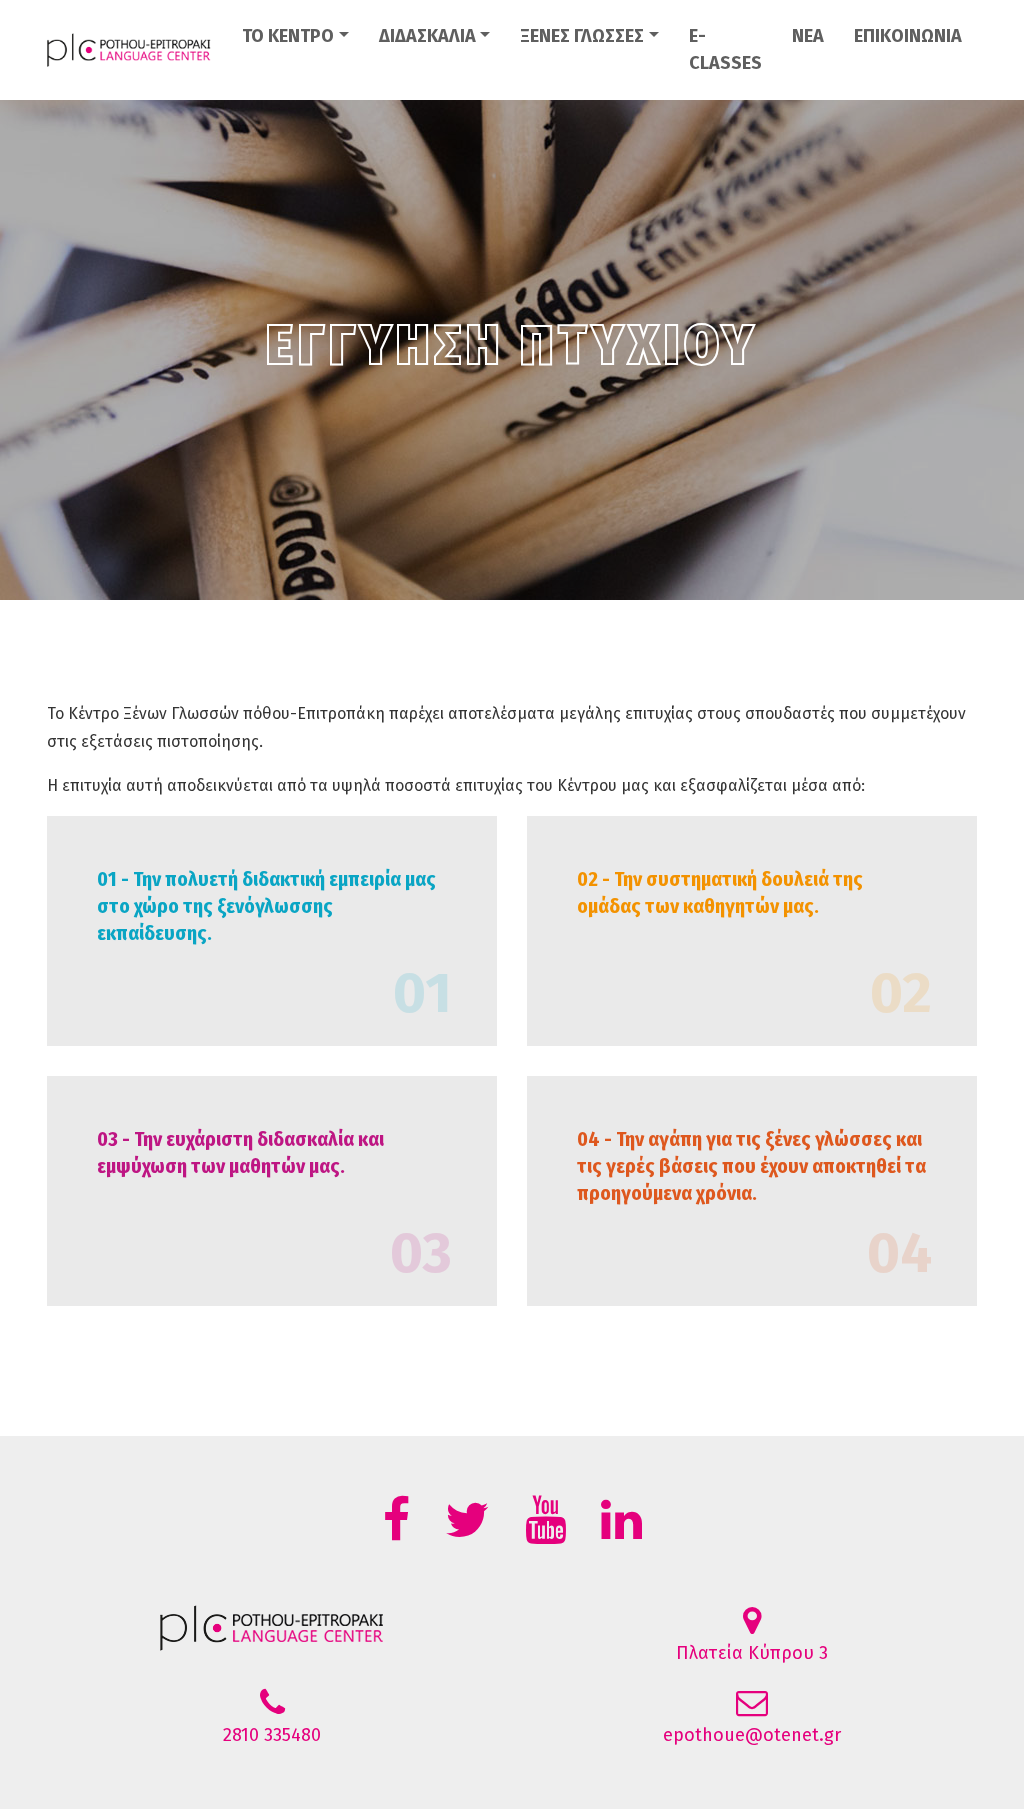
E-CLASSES (725, 49)
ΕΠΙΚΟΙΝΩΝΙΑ (908, 36)
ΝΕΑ (808, 36)
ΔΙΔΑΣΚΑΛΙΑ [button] (427, 36)
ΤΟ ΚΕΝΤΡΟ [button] (288, 36)
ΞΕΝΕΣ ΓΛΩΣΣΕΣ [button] (582, 36)
